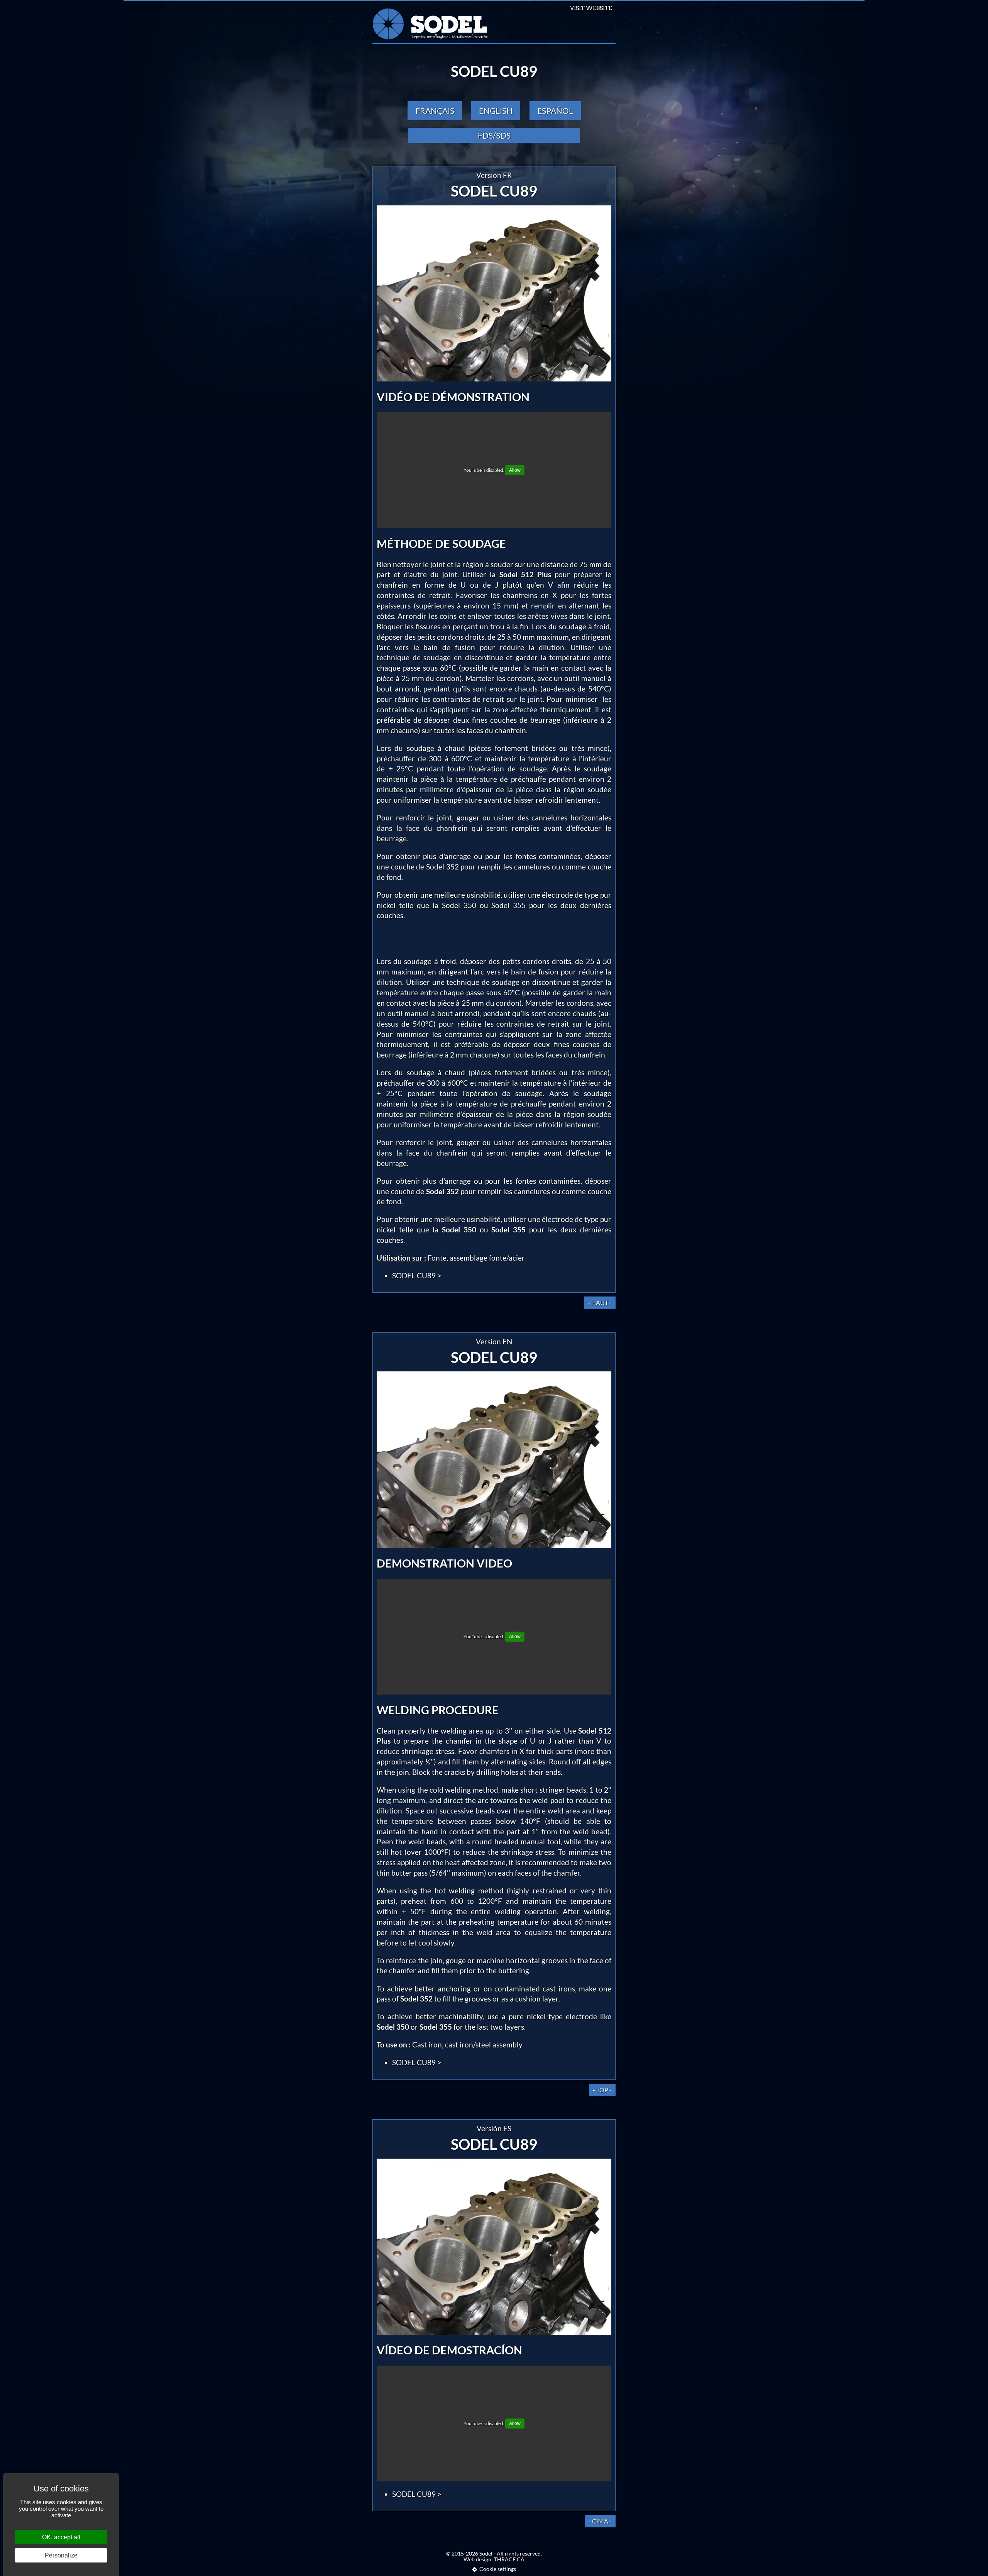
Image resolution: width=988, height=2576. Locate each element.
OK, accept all (61, 2537)
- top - (602, 2090)
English (496, 111)
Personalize (61, 2555)
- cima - (600, 2521)
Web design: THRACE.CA (494, 2559)
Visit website (591, 8)
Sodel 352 (442, 867)
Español (555, 111)
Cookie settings (498, 2569)
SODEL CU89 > (417, 1275)
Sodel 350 (459, 905)
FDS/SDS (494, 135)
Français (435, 111)
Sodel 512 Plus (525, 574)
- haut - (600, 1302)
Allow (515, 470)
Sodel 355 (508, 905)
